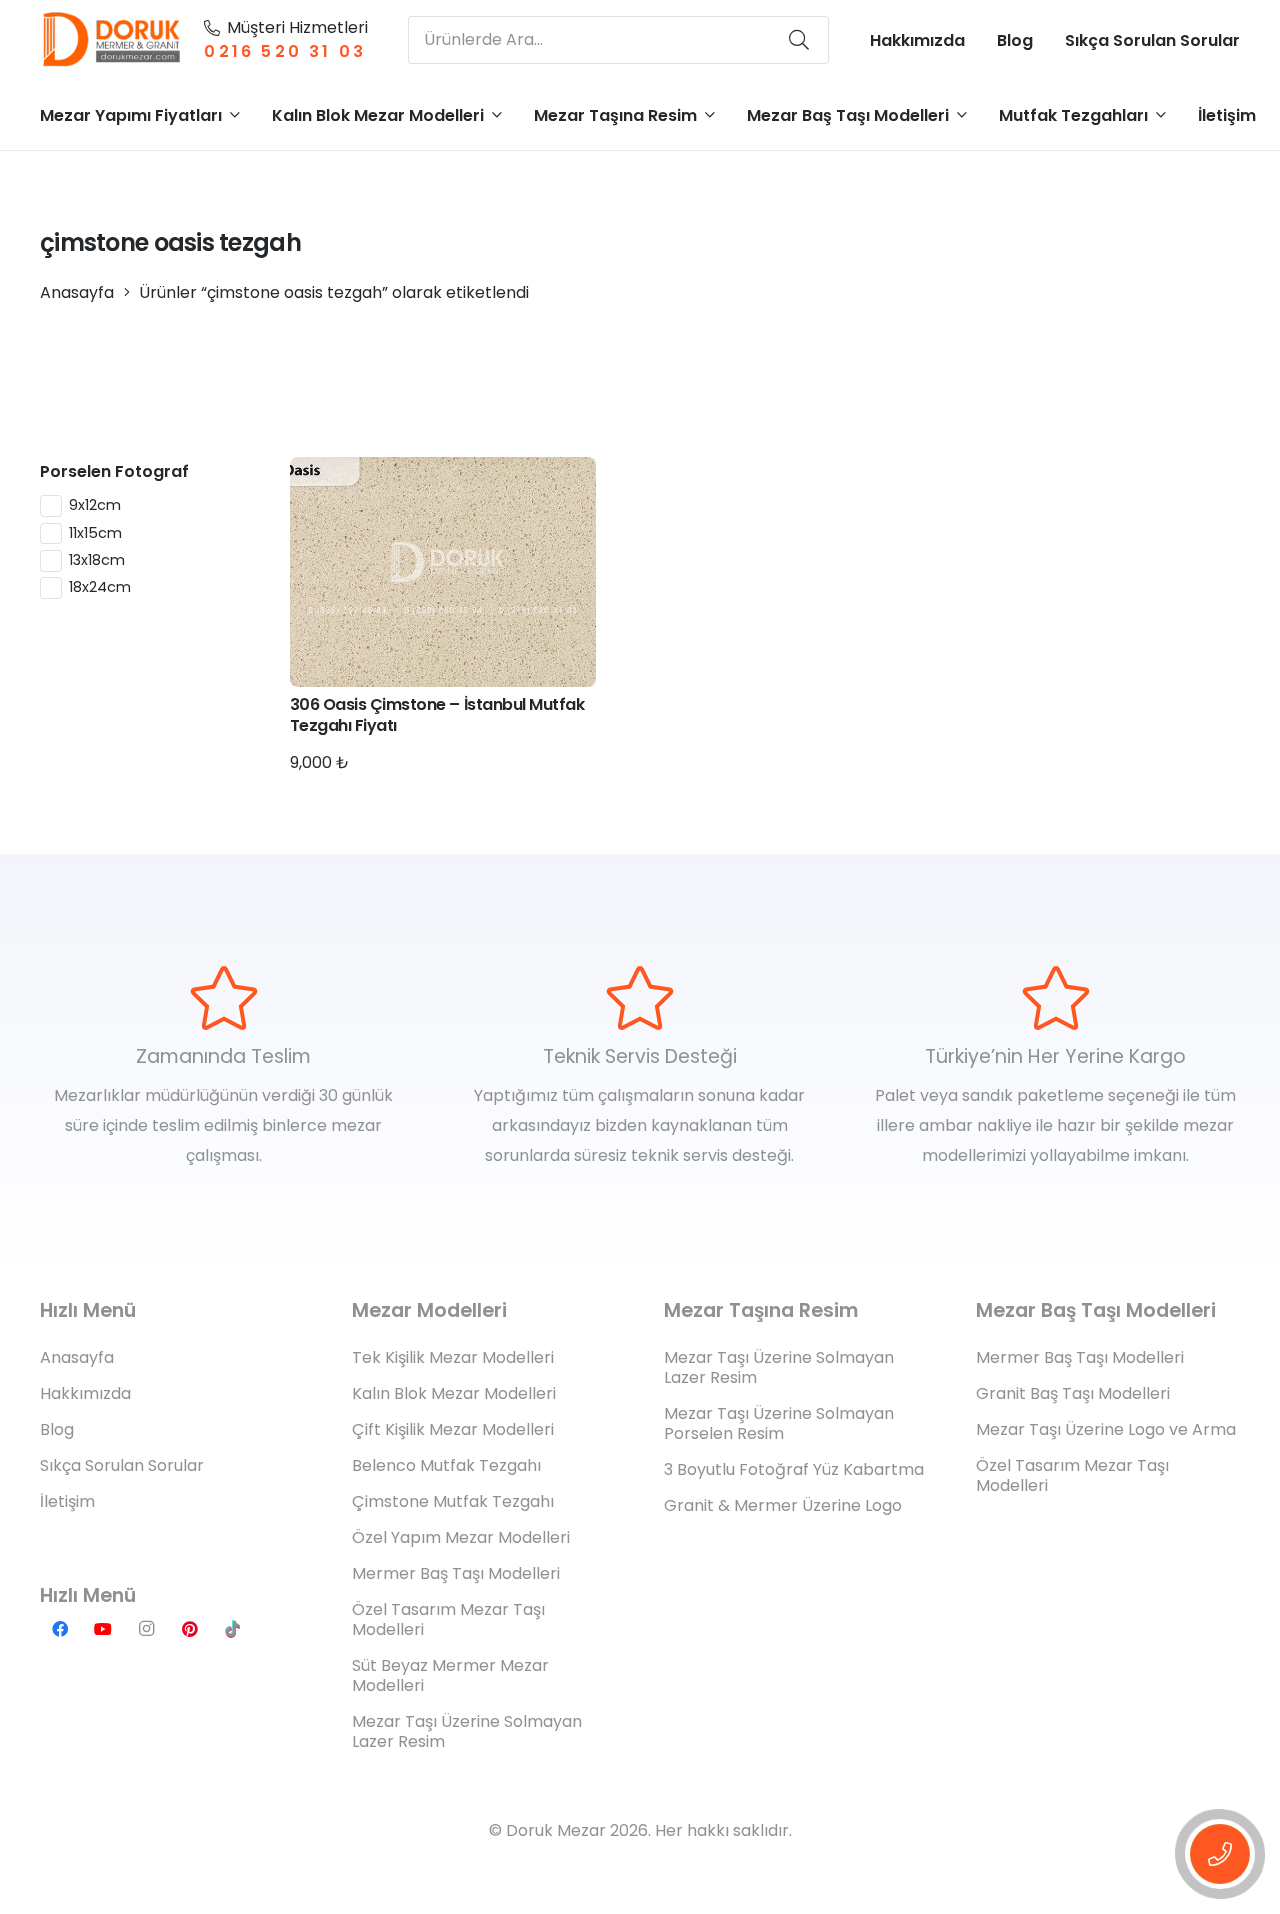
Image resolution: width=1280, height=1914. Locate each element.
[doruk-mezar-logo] (112, 40)
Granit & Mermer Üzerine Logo (783, 1505)
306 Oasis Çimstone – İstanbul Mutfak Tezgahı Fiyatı (437, 715)
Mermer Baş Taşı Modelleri (456, 1573)
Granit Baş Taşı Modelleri (1073, 1393)
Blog (57, 1429)
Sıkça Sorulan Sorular (122, 1465)
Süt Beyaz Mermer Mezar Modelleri (450, 1675)
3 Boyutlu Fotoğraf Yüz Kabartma (794, 1469)
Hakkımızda (85, 1393)
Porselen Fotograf (114, 471)
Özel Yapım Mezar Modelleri (461, 1537)
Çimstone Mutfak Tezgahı (453, 1501)
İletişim (67, 1501)
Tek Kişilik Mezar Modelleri (453, 1357)
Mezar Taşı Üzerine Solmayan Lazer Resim (467, 1731)
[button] (235, 114)
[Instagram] (146, 1629)
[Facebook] (60, 1629)
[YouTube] (103, 1629)
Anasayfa (77, 292)
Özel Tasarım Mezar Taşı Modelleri (448, 1619)
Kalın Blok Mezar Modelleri (454, 1393)
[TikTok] (233, 1629)
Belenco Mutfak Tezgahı (446, 1465)
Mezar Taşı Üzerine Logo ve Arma (1106, 1429)
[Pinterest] (190, 1629)
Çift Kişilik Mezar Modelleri (453, 1429)
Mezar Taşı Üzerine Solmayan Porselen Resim (779, 1423)
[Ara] (799, 40)
